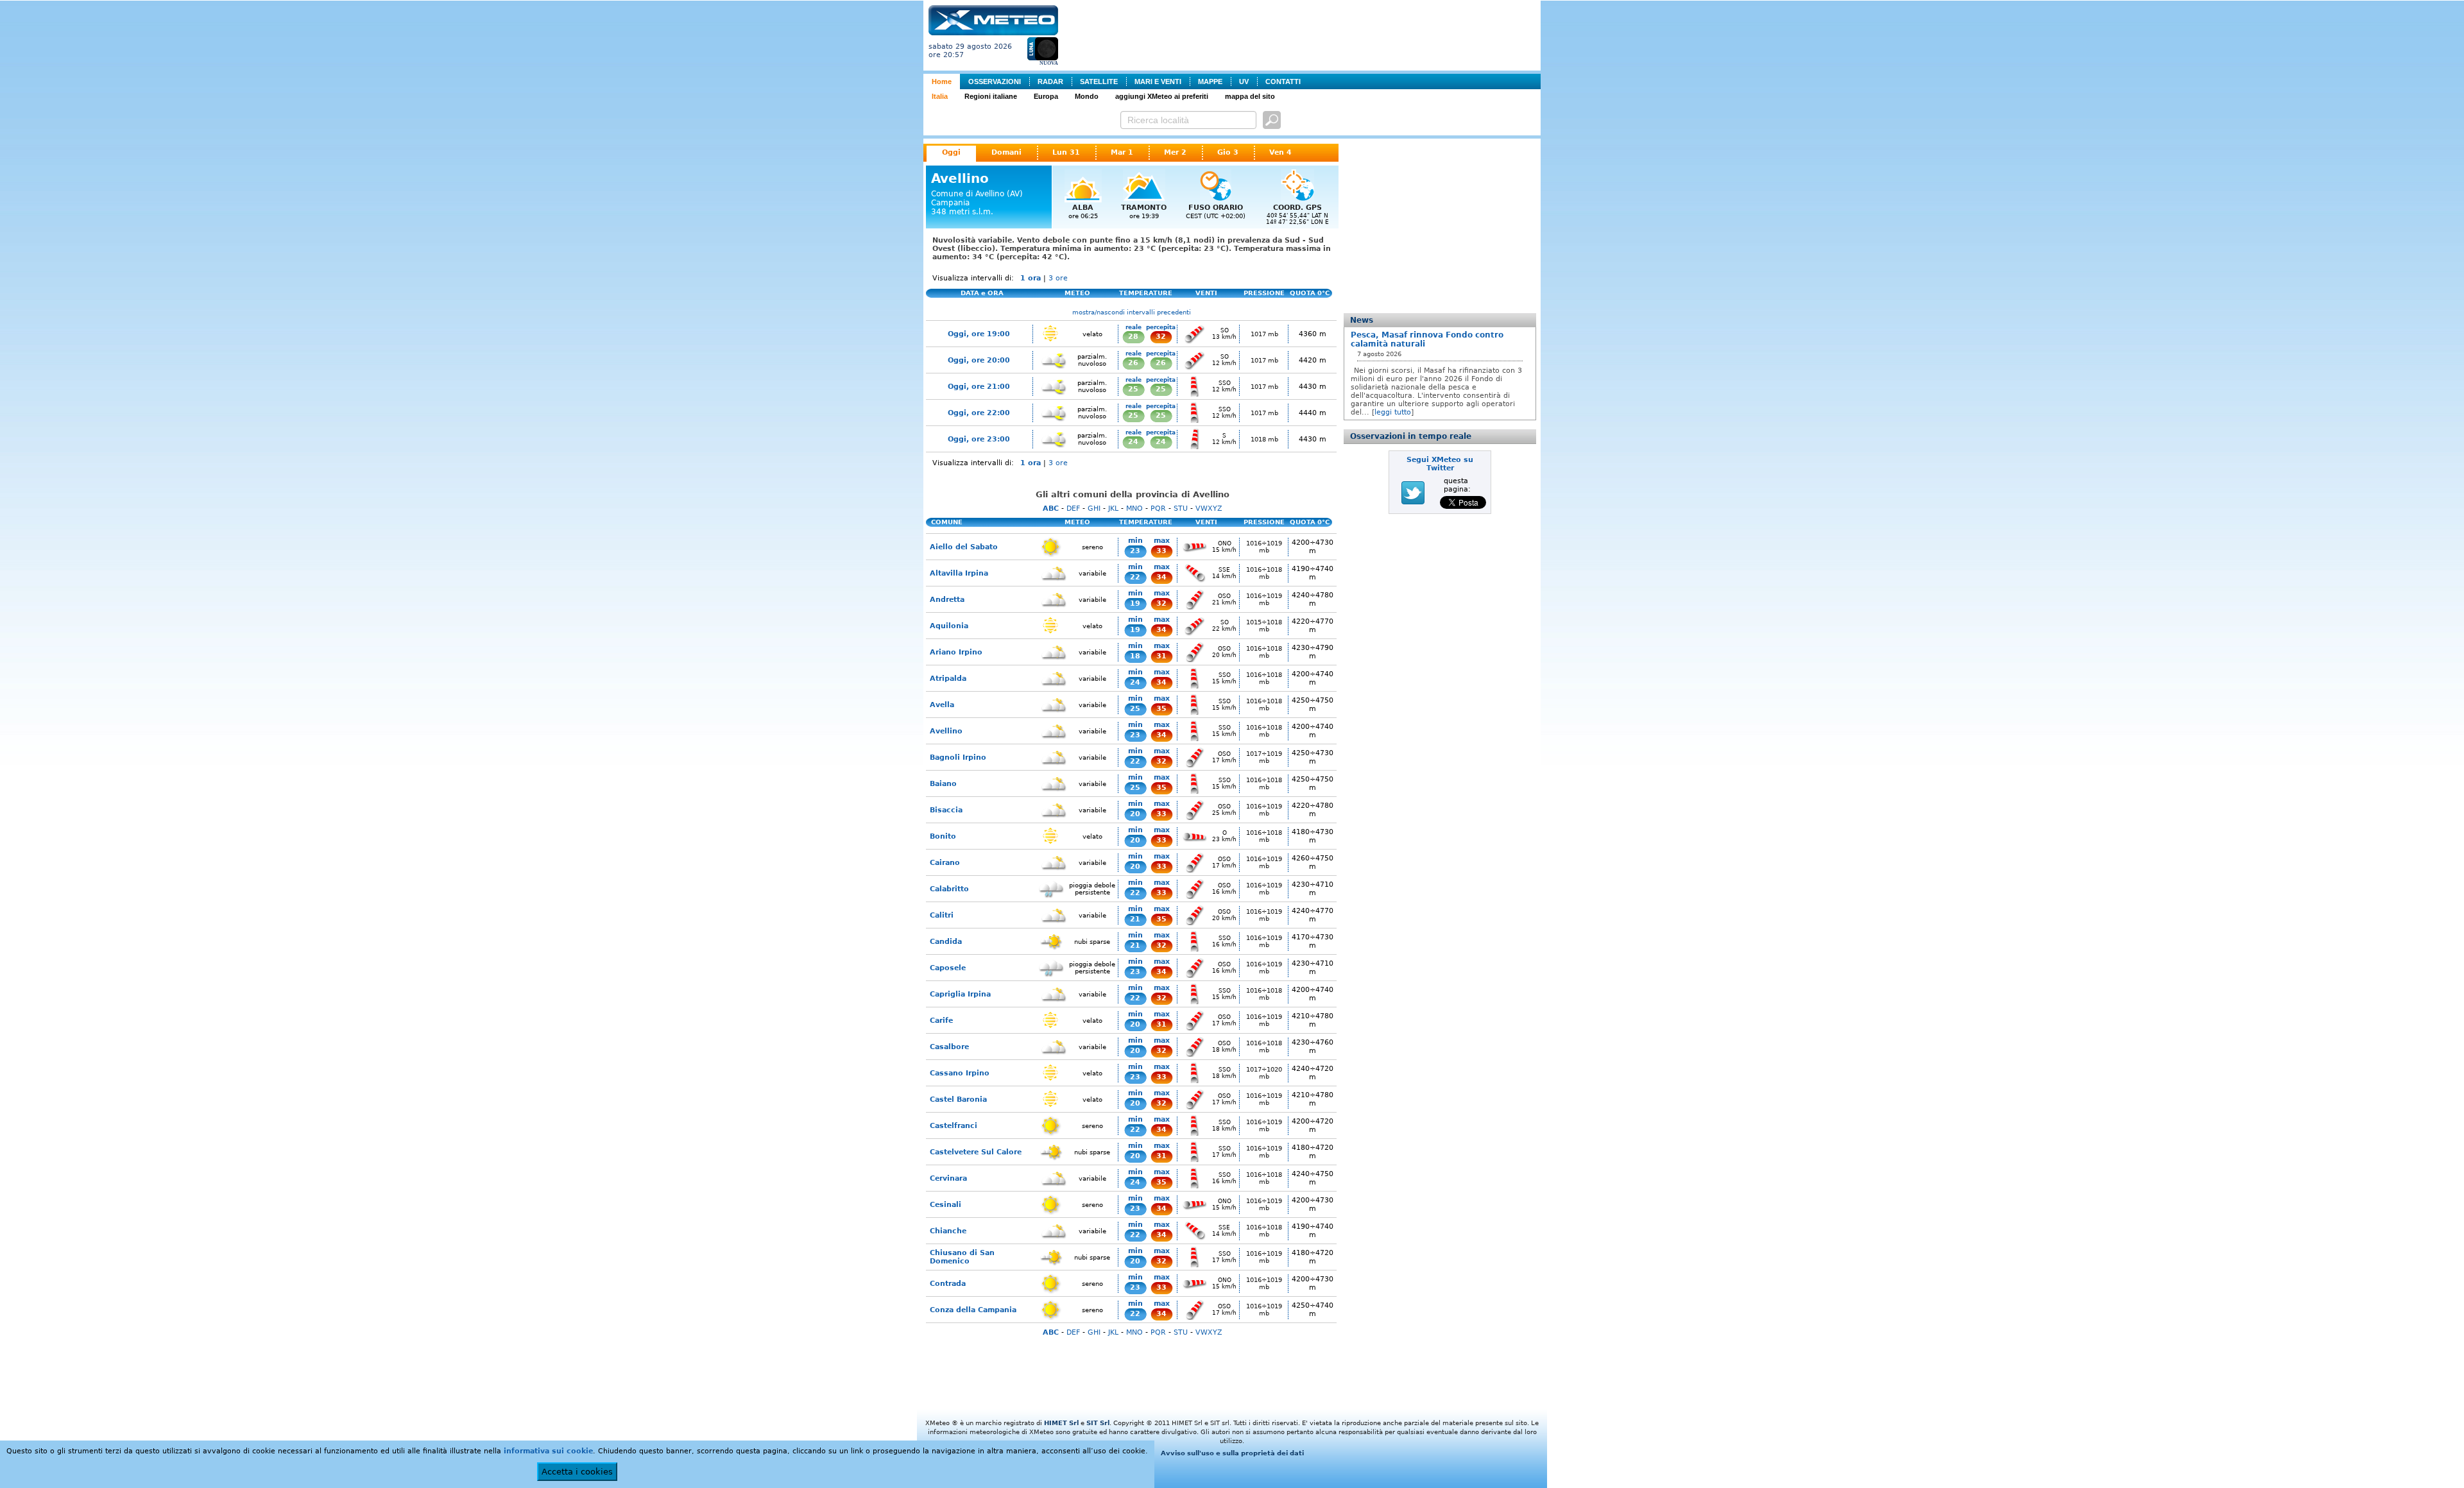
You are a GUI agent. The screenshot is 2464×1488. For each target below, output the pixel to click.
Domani (1006, 152)
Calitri (942, 915)
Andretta (947, 600)
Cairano (945, 863)
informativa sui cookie (548, 1451)
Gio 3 (1228, 152)
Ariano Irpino (956, 652)
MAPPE (1210, 81)
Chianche (948, 1231)
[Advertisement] (1302, 34)
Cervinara (948, 1178)
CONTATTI (1283, 81)
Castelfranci (954, 1126)
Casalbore (949, 1047)
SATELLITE (1099, 81)
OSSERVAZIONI (995, 81)
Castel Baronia (958, 1099)
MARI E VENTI (1158, 81)
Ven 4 (1280, 152)
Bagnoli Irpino (958, 757)
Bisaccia (946, 810)
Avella (942, 705)
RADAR (1050, 81)
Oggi (951, 152)
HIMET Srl (1061, 1423)
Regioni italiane (991, 96)
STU (1181, 509)
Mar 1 (1122, 152)
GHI (1094, 509)
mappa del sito (1250, 96)
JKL (1113, 509)
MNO (1134, 509)
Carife (941, 1021)
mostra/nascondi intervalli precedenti (1132, 312)
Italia (940, 96)
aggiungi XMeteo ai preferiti (1162, 96)
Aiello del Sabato (964, 547)
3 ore (1058, 278)
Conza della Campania (973, 1310)
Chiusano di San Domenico (962, 1257)
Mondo (1087, 96)
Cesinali (945, 1205)
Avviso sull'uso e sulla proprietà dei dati (1232, 1453)
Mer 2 (1175, 152)
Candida (946, 942)
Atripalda (948, 679)
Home (942, 81)
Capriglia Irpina (960, 994)
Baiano (943, 784)
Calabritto (949, 889)
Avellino (946, 731)
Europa (1046, 96)
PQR (1158, 509)
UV (1244, 81)
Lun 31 (1066, 152)
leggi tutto (1393, 412)
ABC (1051, 509)
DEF (1073, 509)
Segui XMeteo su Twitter (1440, 464)
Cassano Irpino (960, 1073)
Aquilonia (949, 626)
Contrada (948, 1284)
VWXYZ (1209, 509)
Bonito (943, 836)
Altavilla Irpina (959, 573)
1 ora (1031, 278)
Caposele (948, 968)
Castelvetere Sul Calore (976, 1152)
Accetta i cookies (577, 1472)
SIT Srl (1098, 1423)
